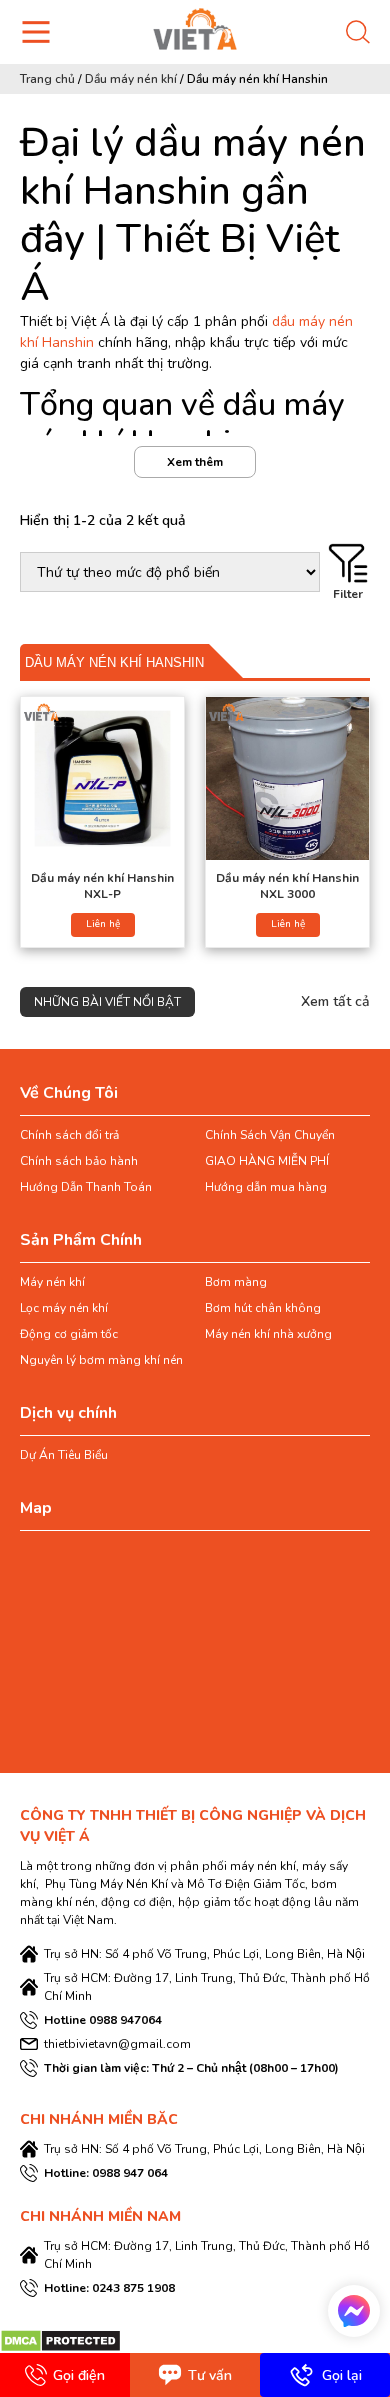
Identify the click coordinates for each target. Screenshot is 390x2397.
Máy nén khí (52, 1282)
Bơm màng (236, 1282)
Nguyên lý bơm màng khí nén (101, 1360)
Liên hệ (103, 924)
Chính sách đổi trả (69, 1135)
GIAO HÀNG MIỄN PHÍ (267, 1161)
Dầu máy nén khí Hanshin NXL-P (102, 886)
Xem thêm (195, 462)
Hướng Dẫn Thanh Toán (86, 1187)
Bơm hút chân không (263, 1308)
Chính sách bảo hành (79, 1161)
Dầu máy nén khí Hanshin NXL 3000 (287, 886)
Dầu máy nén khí (131, 79)
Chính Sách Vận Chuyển (270, 1135)
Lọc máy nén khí (64, 1308)
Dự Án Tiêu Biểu (64, 1455)
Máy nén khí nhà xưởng (268, 1334)
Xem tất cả (335, 1001)
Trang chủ (47, 79)
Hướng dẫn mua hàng (266, 1187)
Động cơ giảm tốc (69, 1334)
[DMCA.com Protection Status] (60, 2339)
